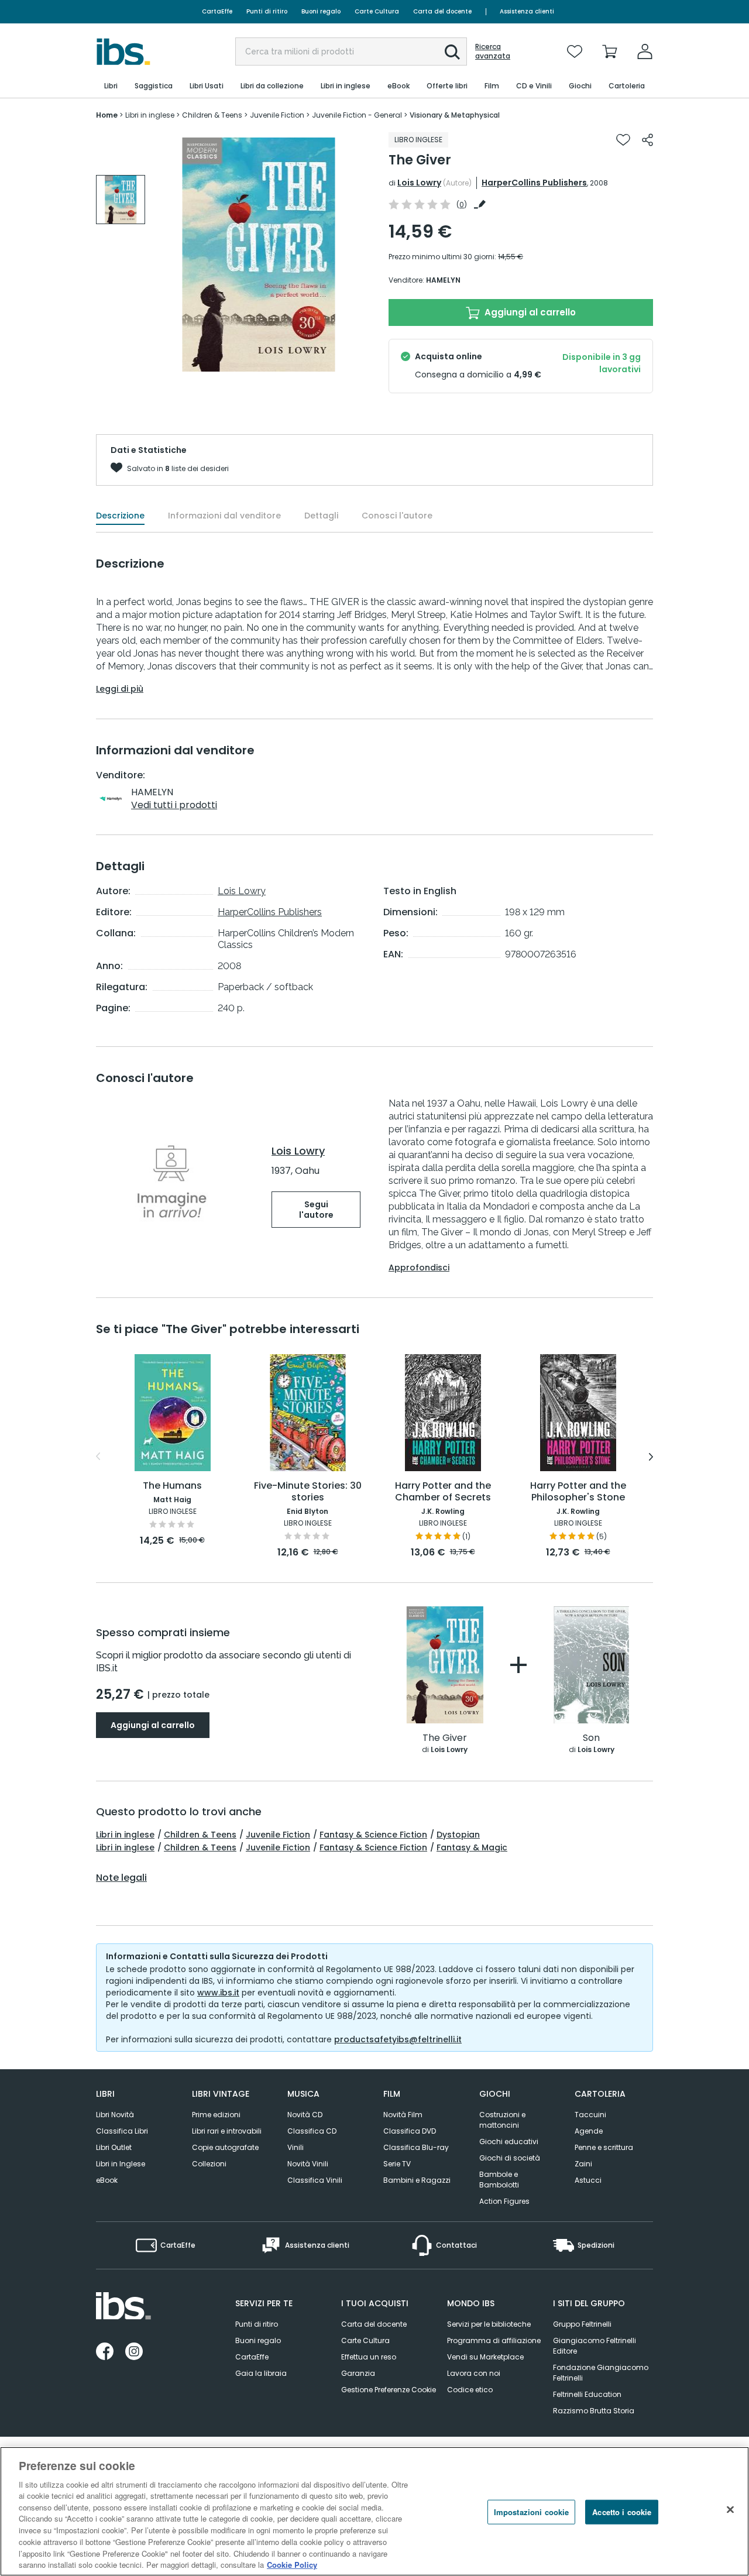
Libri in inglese (125, 1835)
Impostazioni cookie (531, 2512)
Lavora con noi (474, 2373)
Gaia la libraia (261, 2373)
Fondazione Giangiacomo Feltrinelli (601, 2373)
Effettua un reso (369, 2357)
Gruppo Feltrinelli (582, 2324)
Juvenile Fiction (278, 1835)
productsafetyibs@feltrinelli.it (398, 2039)
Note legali (121, 1878)
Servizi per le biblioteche (489, 2324)
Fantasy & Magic (472, 1847)
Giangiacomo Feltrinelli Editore (595, 2346)
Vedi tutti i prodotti (174, 805)
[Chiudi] (730, 2510)
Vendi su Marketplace (485, 2357)
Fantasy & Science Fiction (373, 1835)
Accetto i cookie (622, 2512)
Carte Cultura (377, 11)
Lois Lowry (419, 183)
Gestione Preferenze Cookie (389, 2390)
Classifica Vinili (315, 2180)
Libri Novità (115, 2115)
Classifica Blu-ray (416, 2147)
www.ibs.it (218, 1993)
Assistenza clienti (527, 11)
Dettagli (321, 516)
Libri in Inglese (121, 2164)
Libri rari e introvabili (227, 2131)
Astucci (588, 2180)
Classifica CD (312, 2131)
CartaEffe (217, 11)
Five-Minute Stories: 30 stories (308, 1492)
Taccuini (590, 2115)
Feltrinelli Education (587, 2394)
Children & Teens (200, 1835)
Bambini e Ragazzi (417, 2180)
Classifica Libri (122, 2131)
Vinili (296, 2147)
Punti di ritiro (267, 11)
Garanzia (358, 2373)
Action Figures (504, 2201)
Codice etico (470, 2390)
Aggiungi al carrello (529, 312)
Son (591, 1738)
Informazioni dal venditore (224, 516)
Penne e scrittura (604, 2147)
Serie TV (397, 2164)
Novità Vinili (308, 2164)
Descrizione (120, 516)
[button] (452, 52)
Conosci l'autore (397, 516)
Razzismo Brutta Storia (594, 2411)
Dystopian (458, 1835)
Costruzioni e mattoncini (502, 2120)
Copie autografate (225, 2147)
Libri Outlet (114, 2147)
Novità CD (305, 2115)
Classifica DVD (410, 2131)
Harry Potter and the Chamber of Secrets (443, 1492)
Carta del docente (442, 11)
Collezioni (209, 2164)
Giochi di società (510, 2158)
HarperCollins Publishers (534, 183)
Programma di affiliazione (494, 2340)
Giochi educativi (509, 2141)
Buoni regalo (321, 11)
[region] (374, 2511)
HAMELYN (443, 280)
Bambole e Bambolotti (499, 2180)
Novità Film (403, 2115)
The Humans (172, 1486)
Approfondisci (419, 1268)
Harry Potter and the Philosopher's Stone (578, 1492)
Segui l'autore (316, 1210)
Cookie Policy (292, 2564)
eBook (107, 2180)
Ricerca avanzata (493, 51)
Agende (589, 2131)
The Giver (445, 1738)
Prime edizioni (216, 2115)
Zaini (583, 2164)
